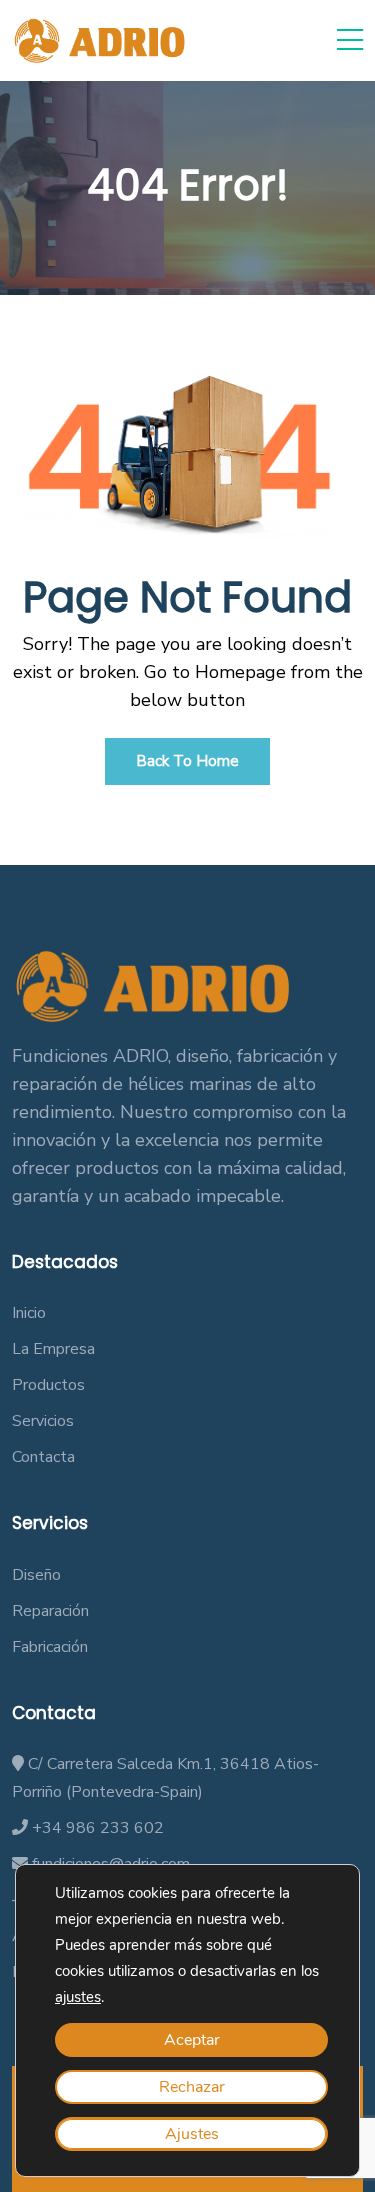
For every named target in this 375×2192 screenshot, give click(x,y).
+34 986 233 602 (96, 1828)
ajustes (78, 1997)
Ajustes (192, 2134)
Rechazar (192, 2087)
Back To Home (187, 761)
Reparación (50, 1611)
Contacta (43, 1457)
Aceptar (192, 2040)
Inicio (29, 1313)
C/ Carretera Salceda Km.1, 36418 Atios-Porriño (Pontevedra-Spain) (165, 1778)
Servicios (43, 1421)
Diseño (36, 1575)
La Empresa (53, 1349)
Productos (48, 1385)
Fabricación (50, 1647)
